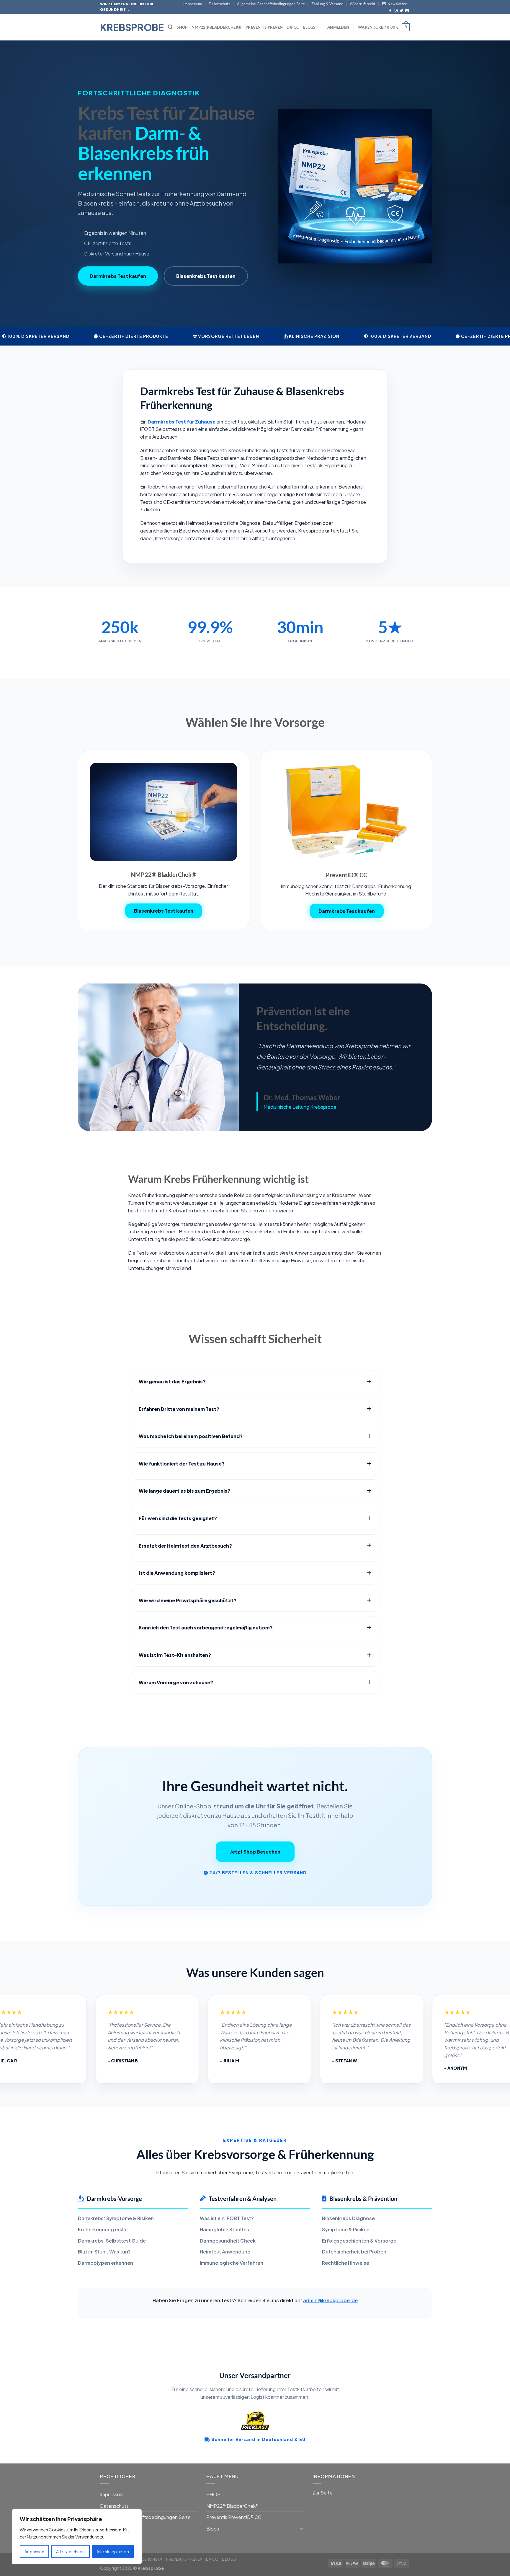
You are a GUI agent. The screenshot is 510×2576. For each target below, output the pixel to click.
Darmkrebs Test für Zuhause (182, 422)
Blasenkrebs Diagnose (348, 2218)
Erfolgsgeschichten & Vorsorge (359, 2241)
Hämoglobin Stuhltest (225, 2229)
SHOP (182, 27)
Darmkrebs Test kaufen (118, 276)
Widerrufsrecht (363, 4)
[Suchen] (170, 27)
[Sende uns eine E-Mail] (407, 11)
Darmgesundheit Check (228, 2241)
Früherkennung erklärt (104, 2229)
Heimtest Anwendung (225, 2252)
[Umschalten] (301, 2528)
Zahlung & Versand (327, 4)
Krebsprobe (130, 27)
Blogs (309, 27)
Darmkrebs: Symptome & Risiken (116, 2218)
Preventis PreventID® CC (272, 27)
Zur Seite (323, 2493)
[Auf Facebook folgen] (390, 11)
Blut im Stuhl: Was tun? (104, 2252)
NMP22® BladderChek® (216, 27)
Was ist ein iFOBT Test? (227, 2218)
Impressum (193, 4)
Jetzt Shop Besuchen (255, 1852)
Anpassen (34, 2551)
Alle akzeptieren (113, 2551)
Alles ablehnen (71, 2551)
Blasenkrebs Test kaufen (206, 276)
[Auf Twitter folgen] (401, 11)
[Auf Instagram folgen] (396, 11)
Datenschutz (219, 4)
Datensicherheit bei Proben (354, 2252)
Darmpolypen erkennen (106, 2263)
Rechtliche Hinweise (346, 2263)
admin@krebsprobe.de (330, 2300)
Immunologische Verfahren (232, 2263)
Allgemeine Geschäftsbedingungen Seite (271, 4)
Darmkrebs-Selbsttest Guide (112, 2241)
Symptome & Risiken (346, 2229)
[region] (77, 2537)
